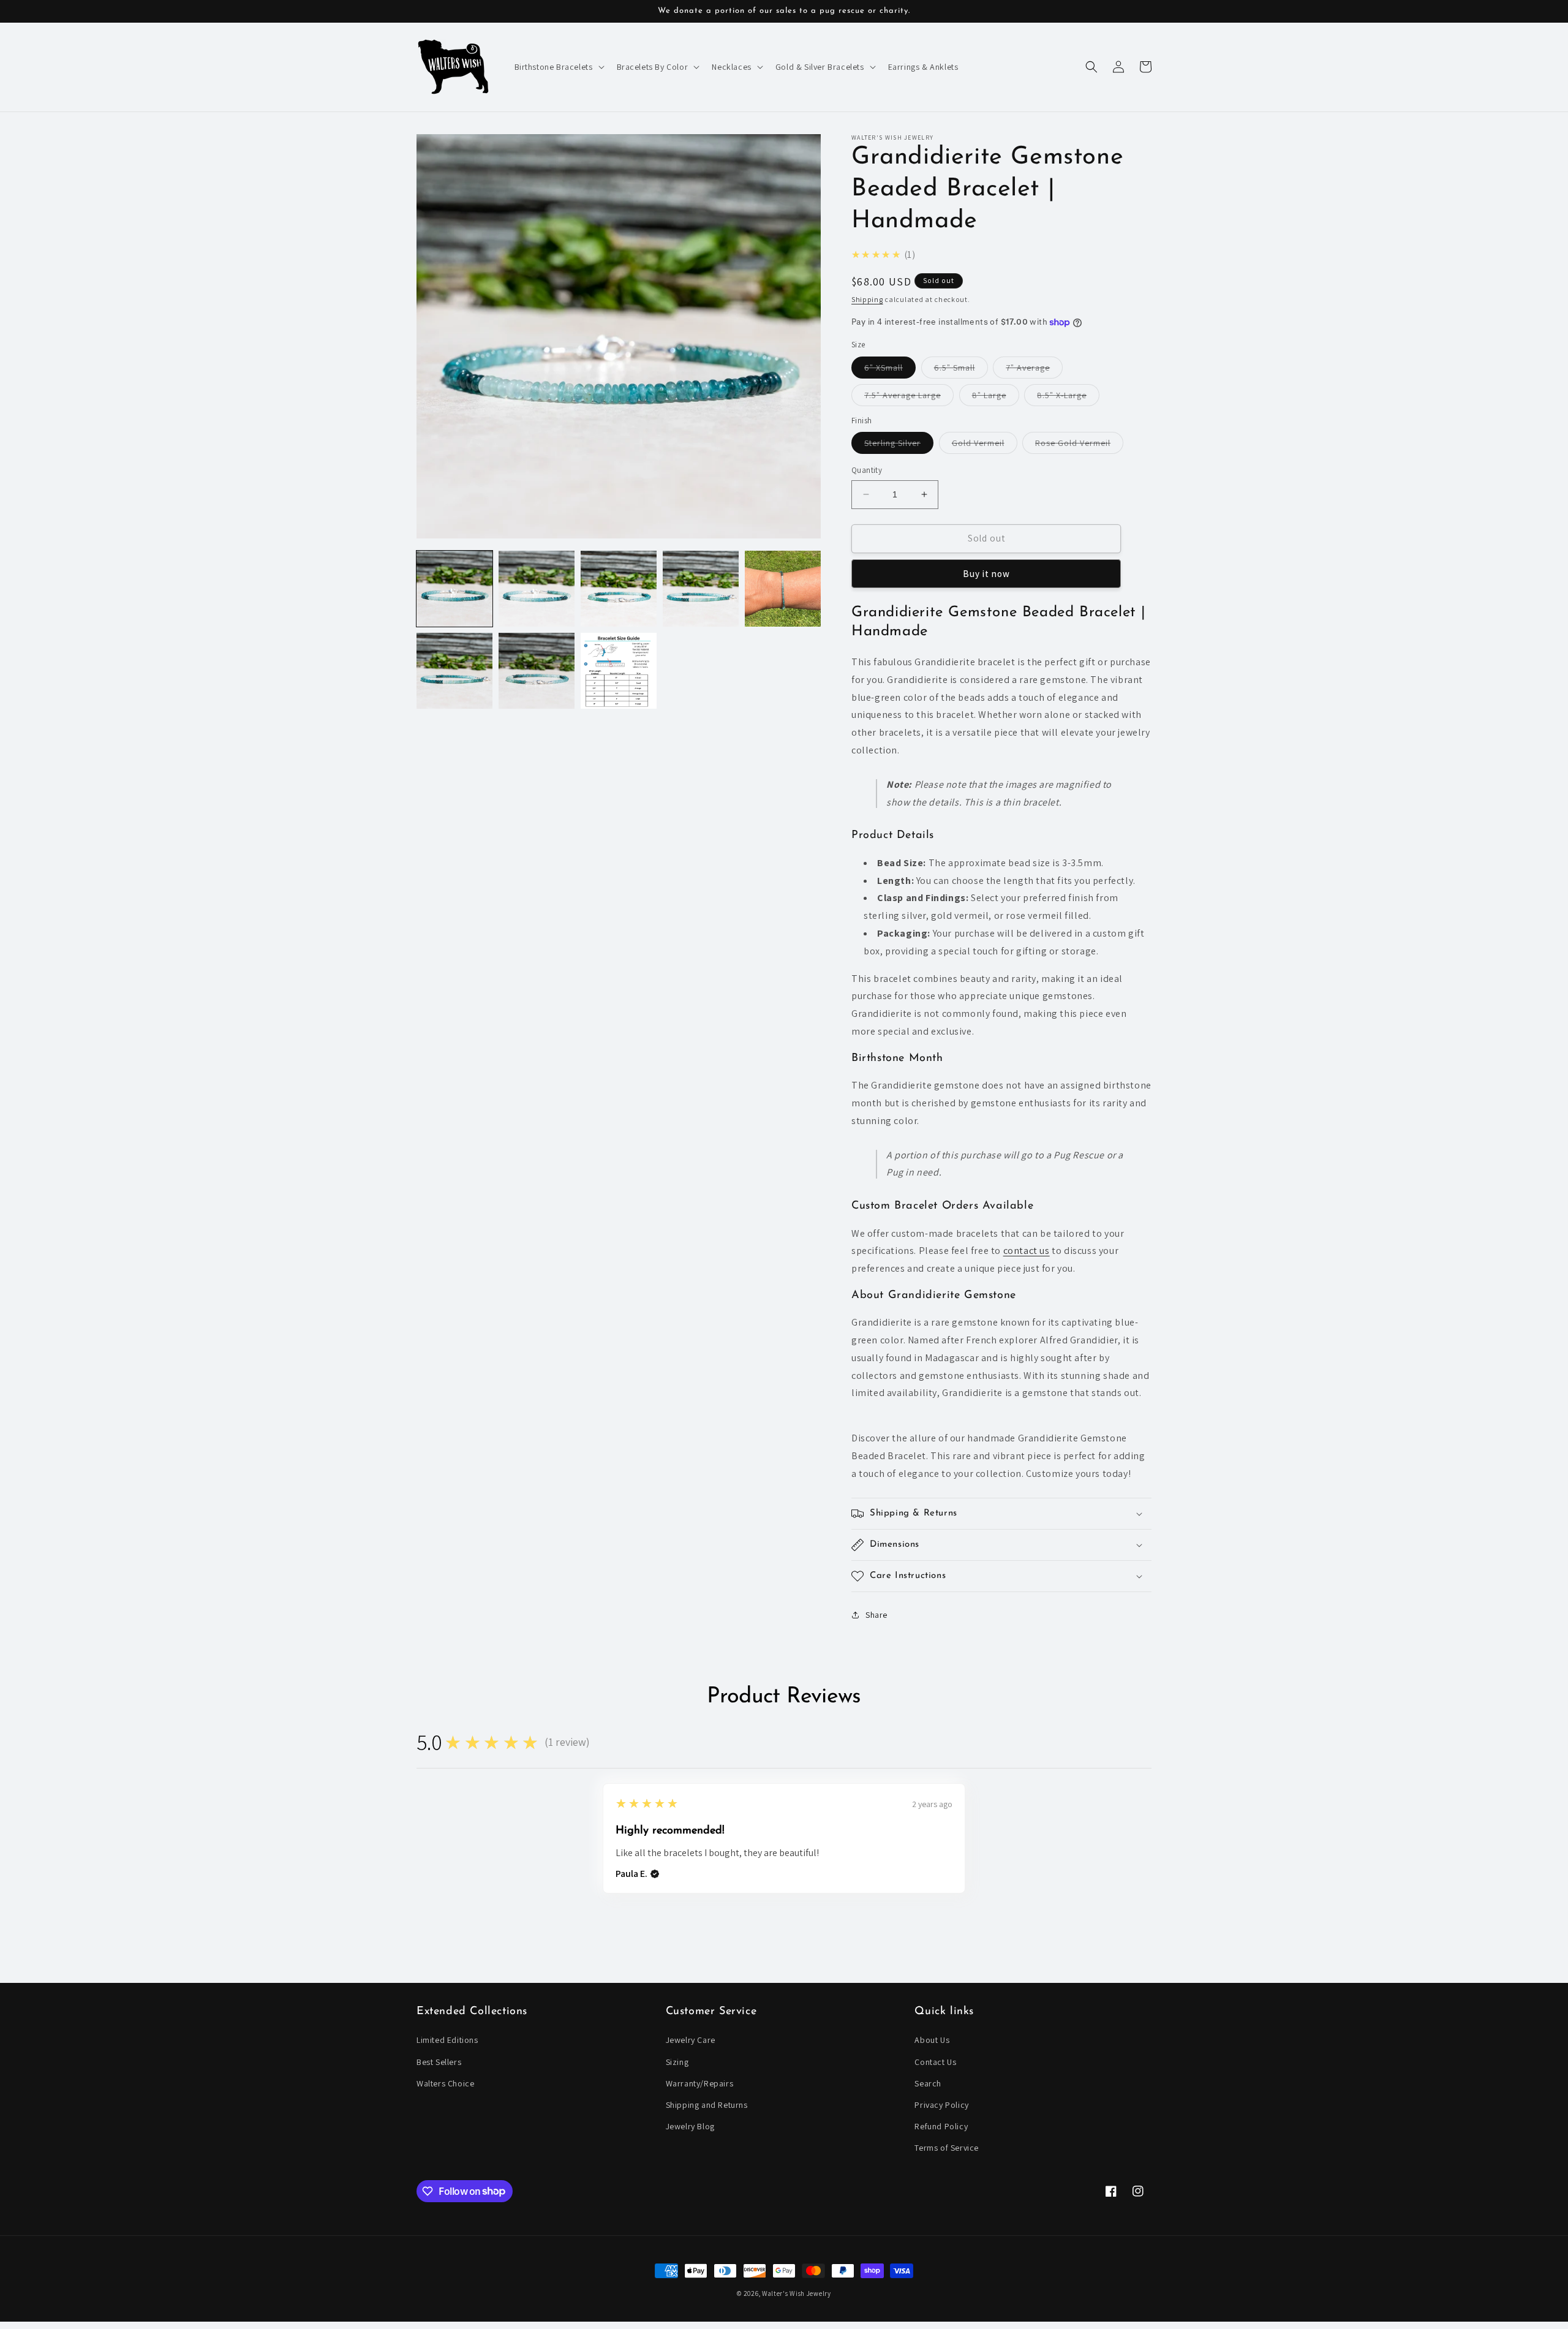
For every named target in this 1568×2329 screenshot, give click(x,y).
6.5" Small (961, 370)
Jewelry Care (691, 2040)
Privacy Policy (941, 2105)
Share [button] (876, 1615)
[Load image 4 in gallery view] (701, 589)
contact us (1027, 1251)
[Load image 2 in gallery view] (537, 589)
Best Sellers (439, 2062)
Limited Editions (447, 2040)
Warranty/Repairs (700, 2083)
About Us (932, 2040)
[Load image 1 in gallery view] (454, 589)
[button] (558, 67)
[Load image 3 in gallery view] (619, 589)
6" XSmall (890, 370)
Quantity (867, 470)
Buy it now (986, 574)
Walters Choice (445, 2083)
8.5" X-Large (1068, 398)
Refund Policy (941, 2126)
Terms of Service (947, 2148)
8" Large (996, 398)
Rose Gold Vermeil (1079, 445)
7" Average (1034, 370)
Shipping (867, 299)
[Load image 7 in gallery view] (537, 671)
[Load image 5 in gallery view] (783, 589)
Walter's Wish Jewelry (797, 2293)
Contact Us (935, 2062)
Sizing (677, 2062)
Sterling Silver (899, 445)
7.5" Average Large (909, 398)
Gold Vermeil (985, 445)
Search (928, 2083)
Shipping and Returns (707, 2105)
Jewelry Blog (690, 2126)
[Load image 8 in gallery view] (619, 671)
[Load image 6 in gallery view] (454, 671)
